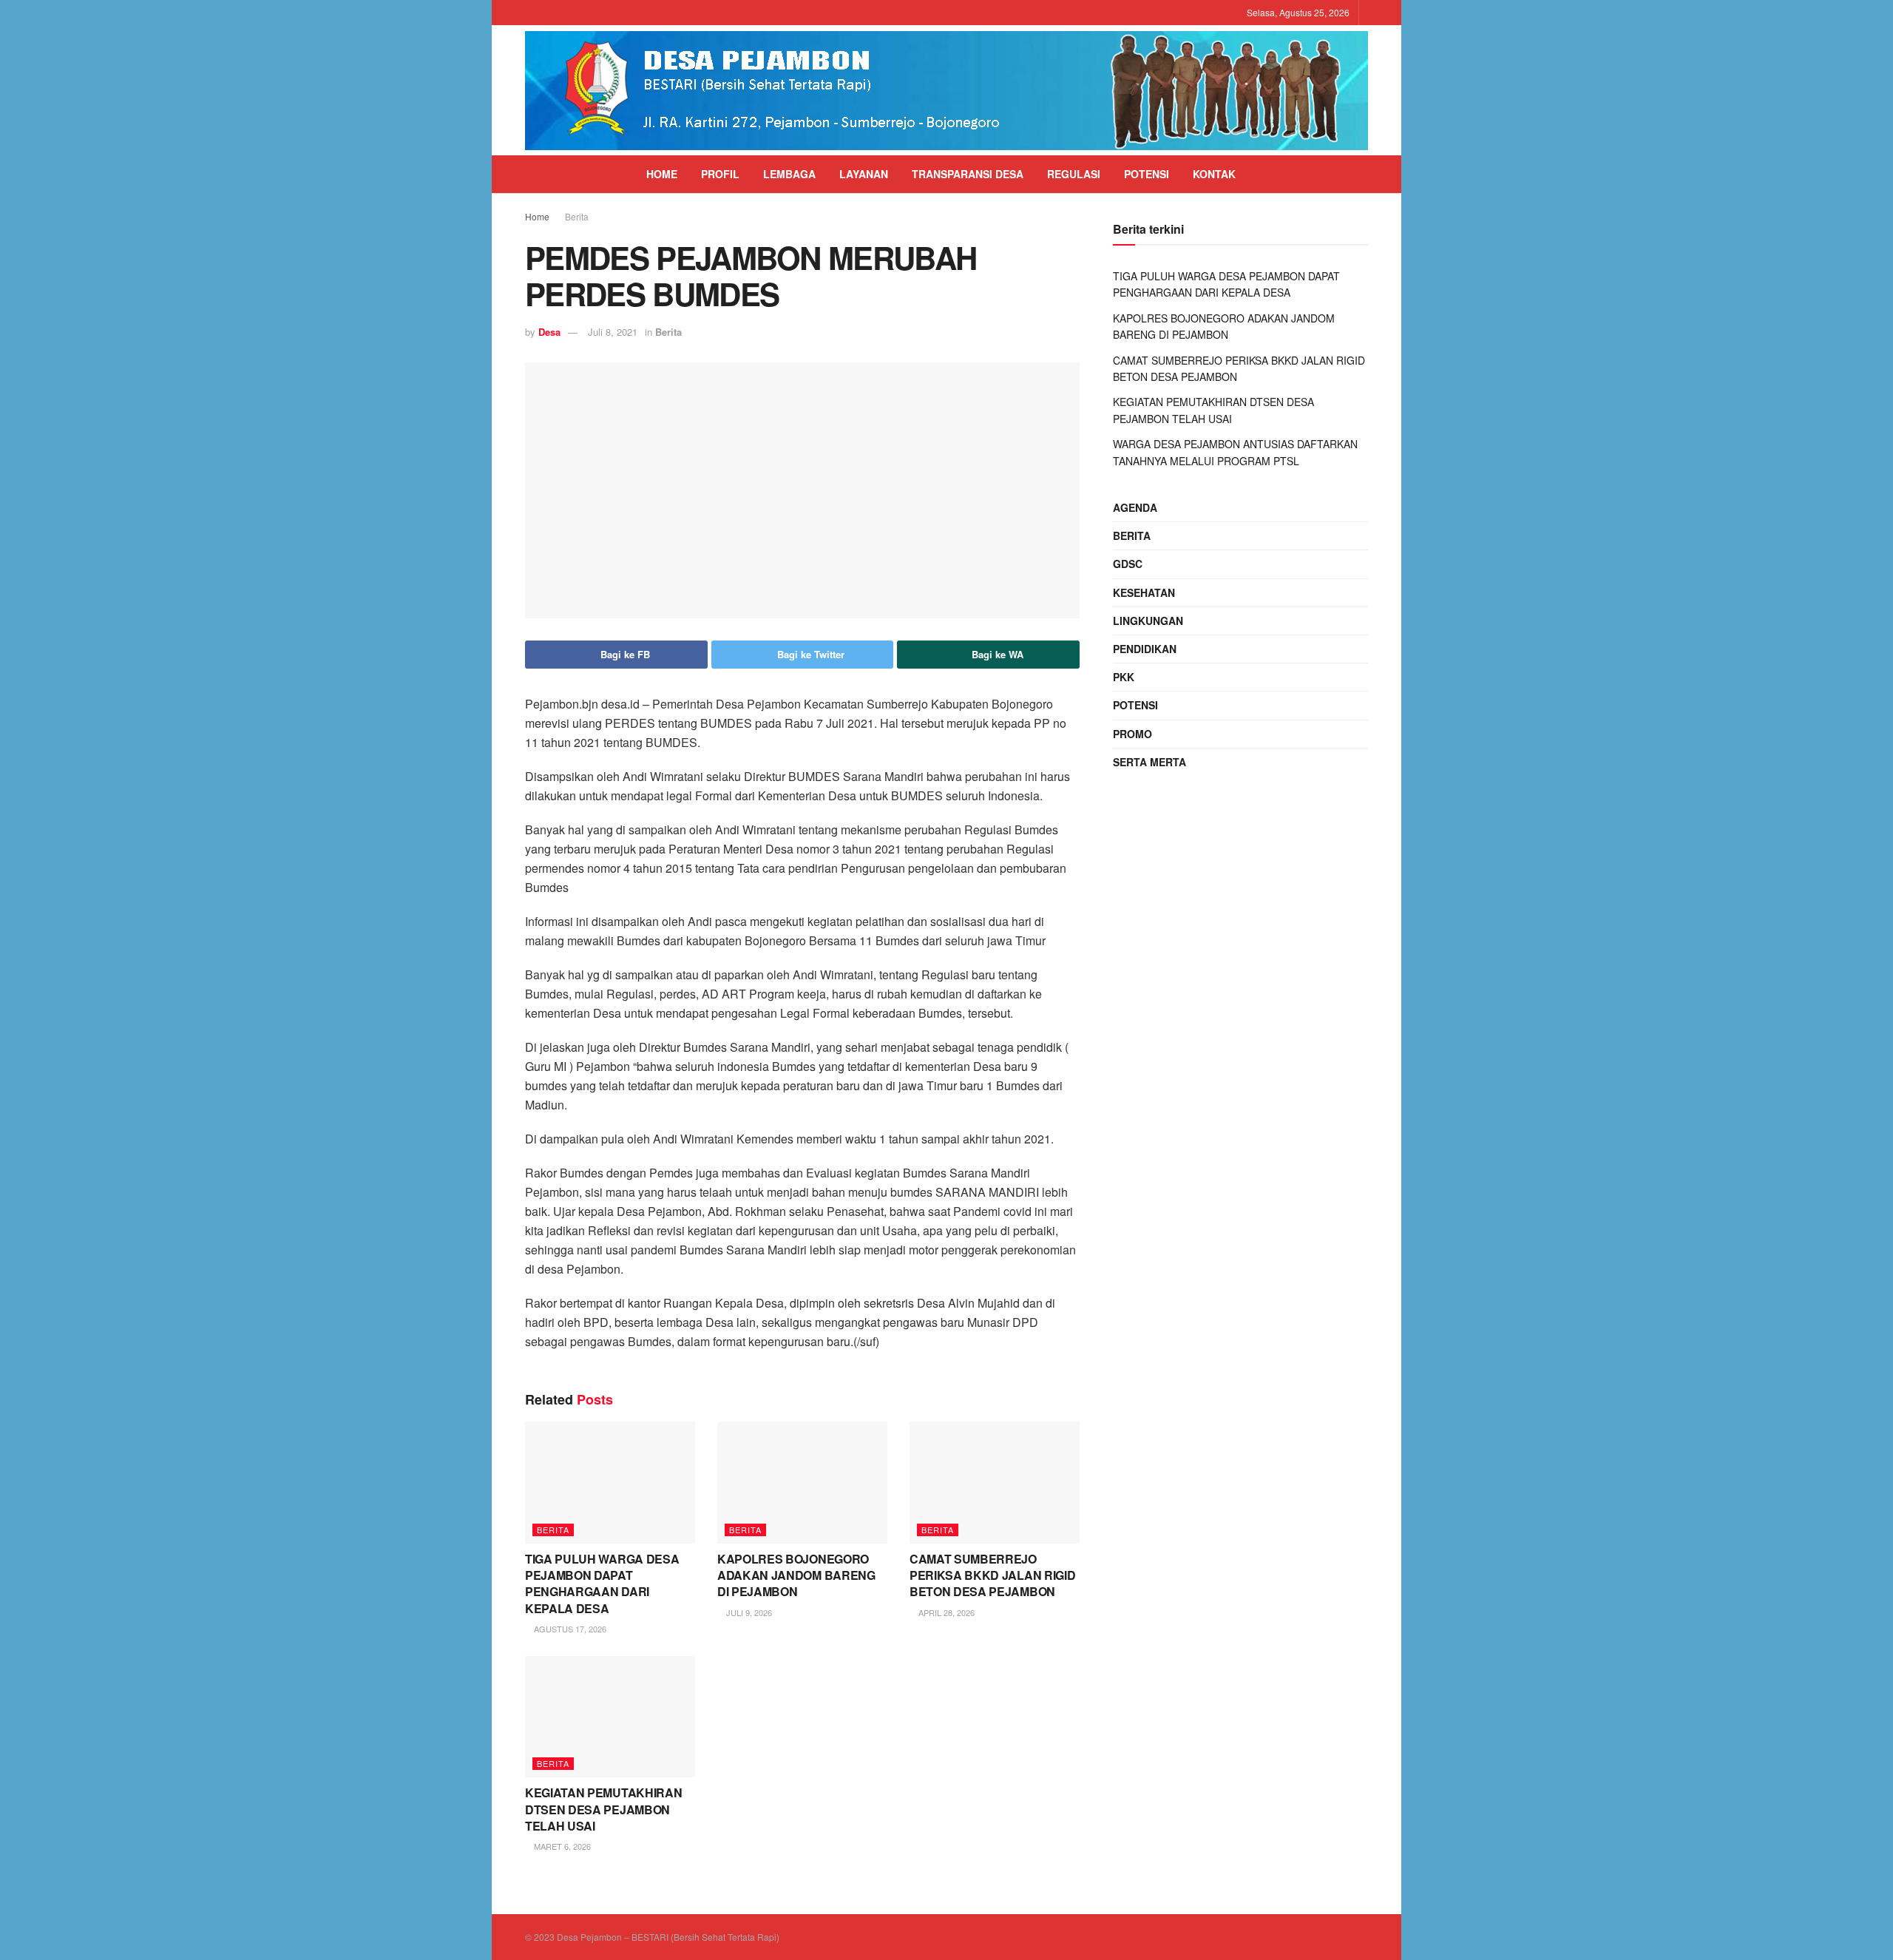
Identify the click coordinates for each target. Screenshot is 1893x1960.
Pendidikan (1145, 649)
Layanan (864, 174)
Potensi (1147, 174)
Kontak (1214, 174)
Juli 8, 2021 (613, 332)
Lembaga (789, 174)
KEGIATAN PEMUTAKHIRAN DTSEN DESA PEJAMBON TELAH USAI (603, 1809)
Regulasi (1074, 174)
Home (662, 174)
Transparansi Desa (968, 174)
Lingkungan (1148, 621)
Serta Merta (1149, 762)
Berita (577, 216)
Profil (720, 174)
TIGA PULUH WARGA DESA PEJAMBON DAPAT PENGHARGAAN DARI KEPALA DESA (602, 1584)
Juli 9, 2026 (748, 1612)
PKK (1124, 677)
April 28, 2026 (945, 1612)
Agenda (1135, 507)
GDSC (1128, 564)
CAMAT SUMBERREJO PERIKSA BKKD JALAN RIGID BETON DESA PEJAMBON (992, 1575)
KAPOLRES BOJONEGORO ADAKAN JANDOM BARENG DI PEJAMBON (796, 1575)
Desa (549, 332)
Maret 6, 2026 (561, 1846)
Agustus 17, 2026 (569, 1629)
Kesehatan (1144, 592)
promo (1132, 734)
